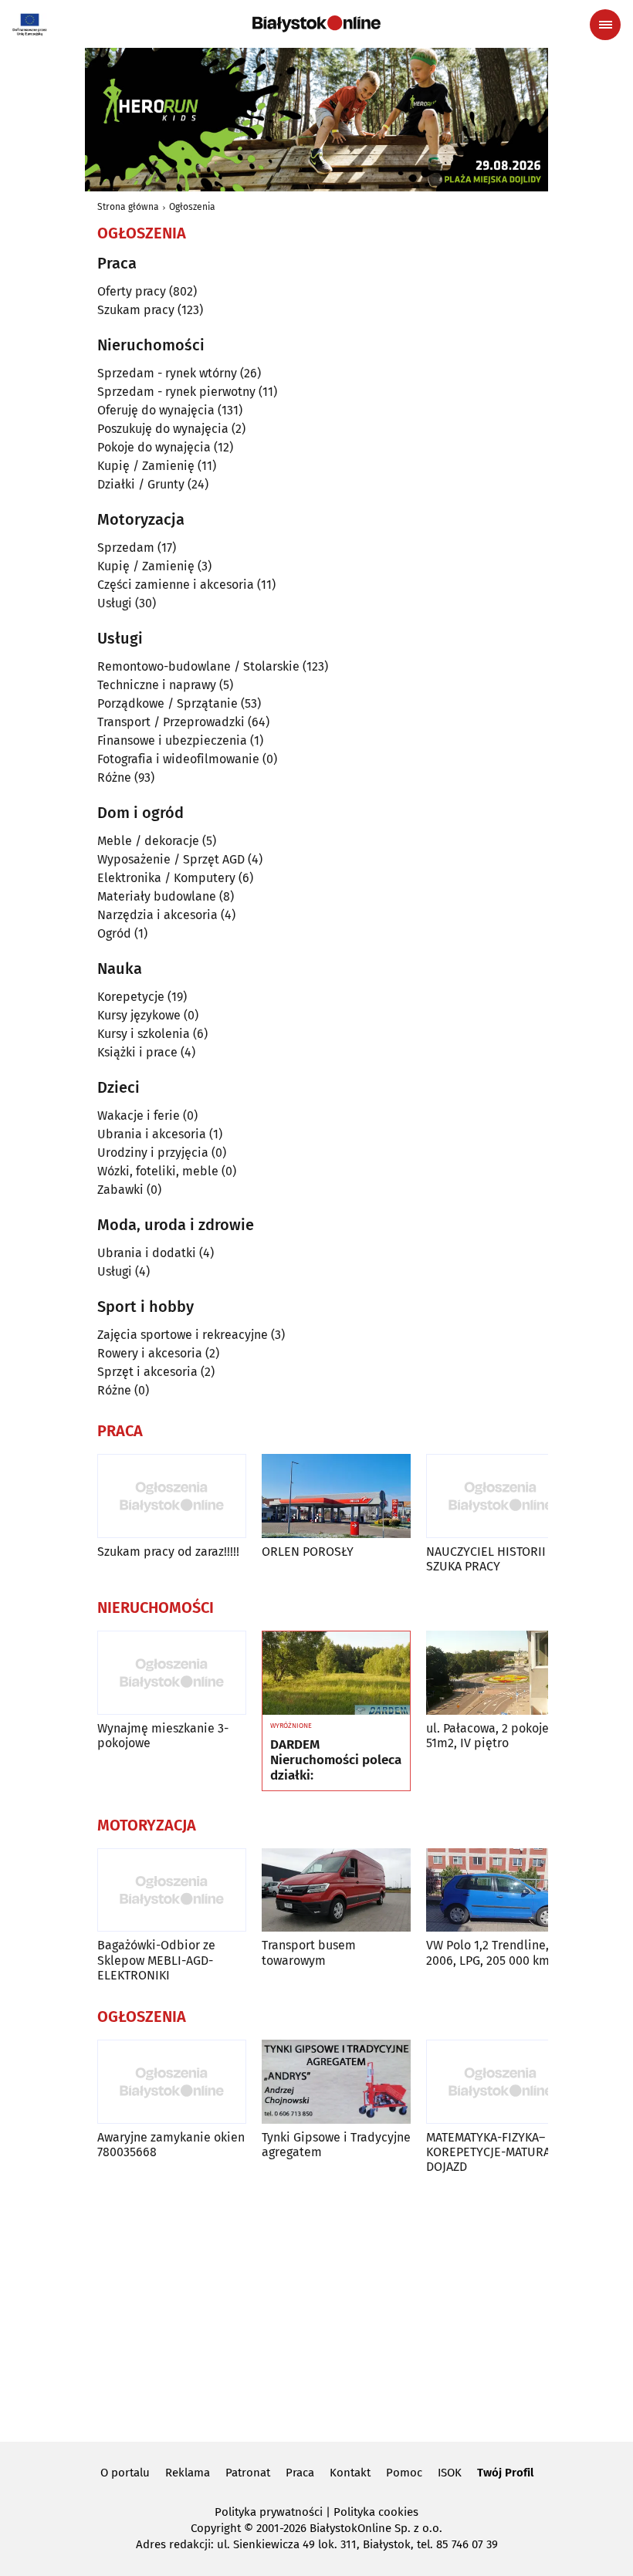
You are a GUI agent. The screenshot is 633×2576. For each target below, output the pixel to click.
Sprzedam (126, 548)
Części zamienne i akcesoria (176, 585)
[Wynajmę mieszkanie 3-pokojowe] (172, 1673)
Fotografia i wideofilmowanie (178, 759)
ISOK (450, 2473)
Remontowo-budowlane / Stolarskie (198, 666)
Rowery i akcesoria (150, 1353)
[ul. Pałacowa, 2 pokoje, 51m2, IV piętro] (501, 1673)
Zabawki (120, 1190)
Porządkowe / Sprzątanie (168, 703)
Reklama (188, 2473)
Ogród (114, 933)
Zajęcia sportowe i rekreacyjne (183, 1335)
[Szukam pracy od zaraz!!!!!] (172, 1496)
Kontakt (350, 2473)
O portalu (125, 2473)
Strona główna (128, 207)
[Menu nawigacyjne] (605, 25)
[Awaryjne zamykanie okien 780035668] (172, 2082)
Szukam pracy (136, 310)
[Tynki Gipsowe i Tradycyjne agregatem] (336, 2082)
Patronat (248, 2473)
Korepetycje (131, 997)
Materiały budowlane (157, 896)
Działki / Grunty (141, 484)
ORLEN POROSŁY (308, 1552)
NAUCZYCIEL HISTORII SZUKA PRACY (486, 1559)
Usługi (115, 603)
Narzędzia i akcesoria (157, 915)
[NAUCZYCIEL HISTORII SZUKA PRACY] (501, 1496)
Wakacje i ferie (139, 1116)
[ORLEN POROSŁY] (336, 1496)
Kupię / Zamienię (146, 466)
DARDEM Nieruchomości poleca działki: (336, 1761)
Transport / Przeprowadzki (171, 722)
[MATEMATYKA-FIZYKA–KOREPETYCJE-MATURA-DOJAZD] (501, 2082)
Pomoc (404, 2473)
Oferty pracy (132, 291)
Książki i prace (137, 1052)
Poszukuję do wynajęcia (163, 429)
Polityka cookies (376, 2512)
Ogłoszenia (192, 207)
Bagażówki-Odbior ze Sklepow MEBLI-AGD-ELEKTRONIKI (156, 1960)
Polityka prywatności (269, 2512)
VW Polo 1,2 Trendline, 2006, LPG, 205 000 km (488, 1952)
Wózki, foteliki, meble (158, 1171)
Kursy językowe (139, 1015)
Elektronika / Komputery (166, 878)
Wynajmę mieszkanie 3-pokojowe (163, 1736)
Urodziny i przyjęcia (153, 1153)
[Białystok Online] (316, 24)
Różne (114, 778)
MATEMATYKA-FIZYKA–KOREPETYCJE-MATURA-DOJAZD (491, 2152)
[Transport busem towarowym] (336, 1890)
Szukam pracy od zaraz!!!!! (168, 1552)
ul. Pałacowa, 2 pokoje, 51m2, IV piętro (489, 1736)
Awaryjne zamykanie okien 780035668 (171, 2145)
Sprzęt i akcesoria (147, 1372)
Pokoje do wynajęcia (154, 447)
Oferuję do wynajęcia (156, 410)
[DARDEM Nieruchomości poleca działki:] (336, 1673)
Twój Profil (505, 2473)
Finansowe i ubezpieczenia (172, 740)
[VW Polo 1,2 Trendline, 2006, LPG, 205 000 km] (501, 1890)
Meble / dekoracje (148, 841)
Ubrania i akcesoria (152, 1134)
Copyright (216, 2528)
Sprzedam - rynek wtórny (167, 373)
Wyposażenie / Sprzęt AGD (171, 859)
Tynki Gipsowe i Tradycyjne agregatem (336, 2145)
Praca (300, 2473)
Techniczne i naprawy (157, 685)
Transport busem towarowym (309, 1952)
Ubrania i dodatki (147, 1253)
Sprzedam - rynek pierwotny (176, 392)
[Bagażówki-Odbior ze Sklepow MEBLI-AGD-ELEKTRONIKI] (172, 1890)
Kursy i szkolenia (144, 1034)
